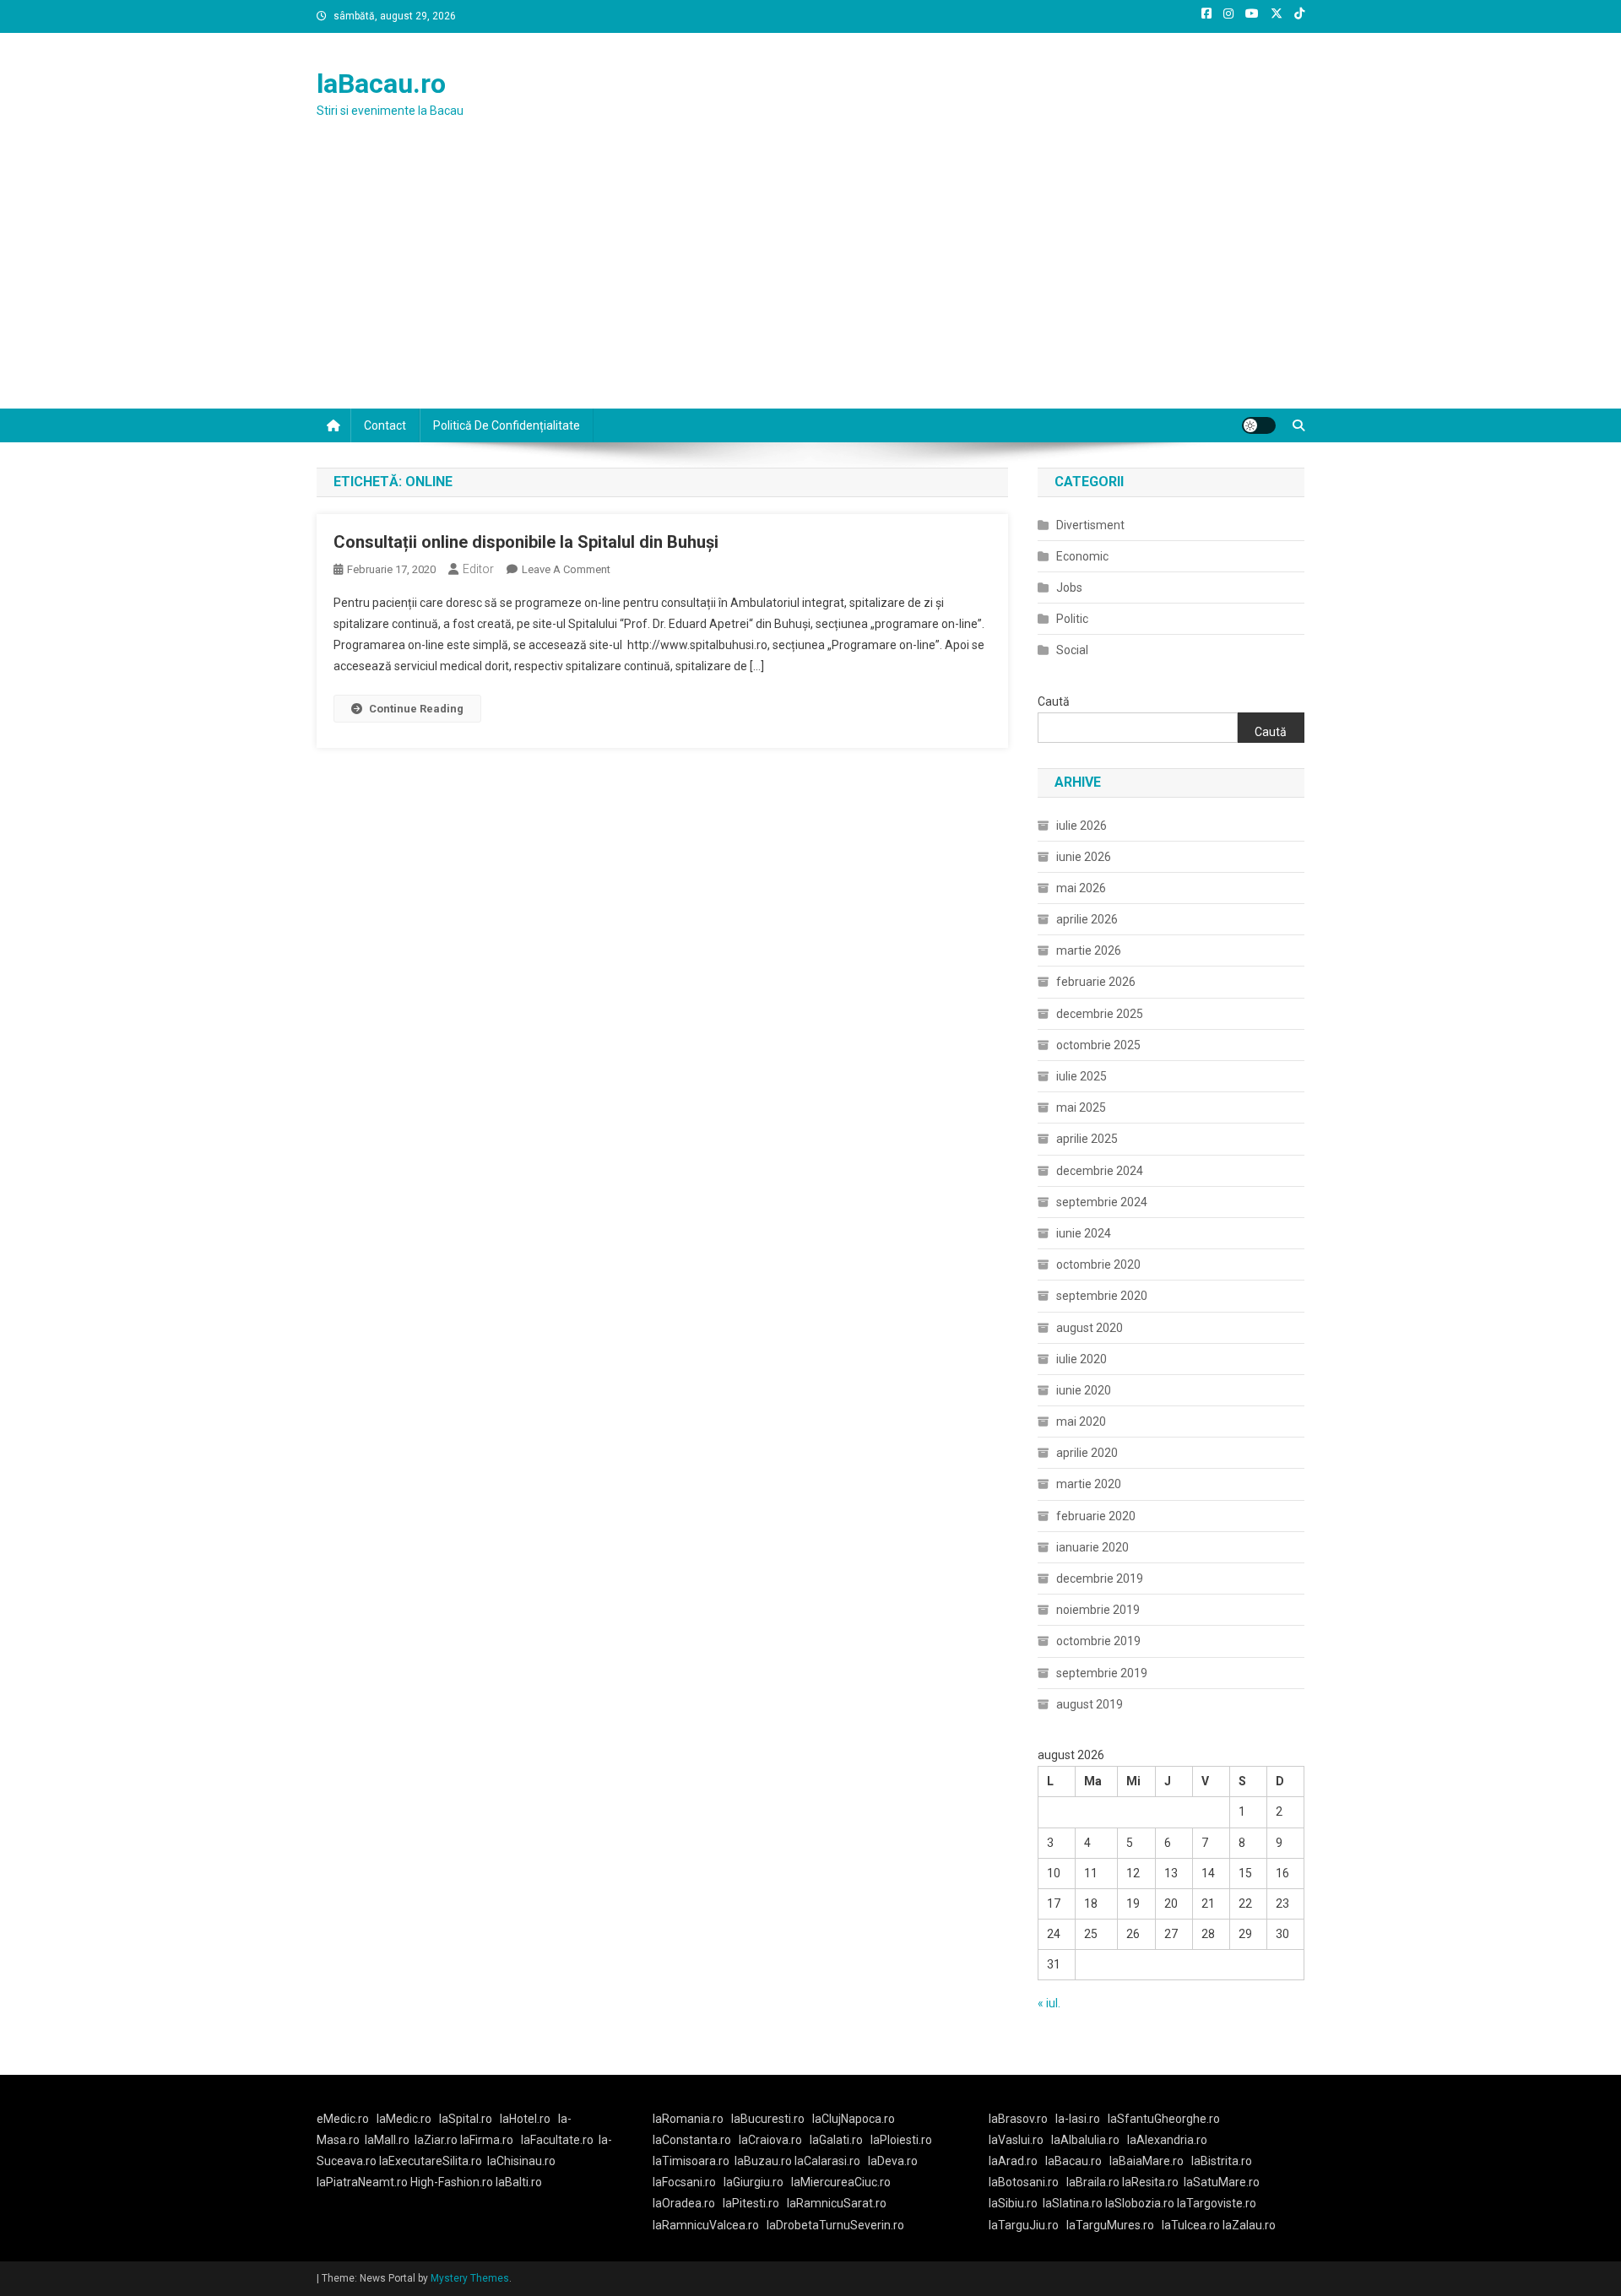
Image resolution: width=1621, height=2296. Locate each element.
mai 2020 (1081, 1421)
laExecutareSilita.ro (431, 2161)
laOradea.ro (684, 2203)
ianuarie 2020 (1092, 1547)
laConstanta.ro (692, 2140)
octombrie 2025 (1098, 1045)
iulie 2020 (1082, 1359)
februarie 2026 (1096, 982)
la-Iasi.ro (1078, 2119)
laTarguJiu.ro (1027, 2225)
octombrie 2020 (1098, 1264)
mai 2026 (1081, 888)
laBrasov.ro (1018, 2119)
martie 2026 (1089, 950)
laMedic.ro (405, 2119)
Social (1072, 650)
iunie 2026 (1084, 857)
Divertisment (1090, 525)
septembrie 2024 (1102, 1202)
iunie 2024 (1084, 1233)
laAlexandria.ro (1167, 2140)
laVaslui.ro (1020, 2140)
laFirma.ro (487, 2140)
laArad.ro (1013, 2161)
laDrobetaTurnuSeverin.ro (835, 2225)
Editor (478, 569)
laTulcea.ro (1192, 2225)
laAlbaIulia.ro (1085, 2140)
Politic (1072, 619)
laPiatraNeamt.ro (362, 2182)
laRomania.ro (688, 2119)
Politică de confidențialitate (507, 425)
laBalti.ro (519, 2182)
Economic (1082, 556)
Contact (385, 425)
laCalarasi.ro (827, 2161)
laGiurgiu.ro (757, 2182)
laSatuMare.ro (1222, 2182)
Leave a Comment (566, 569)
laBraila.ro (1093, 2182)
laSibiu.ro (1013, 2203)
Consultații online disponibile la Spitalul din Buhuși (526, 542)
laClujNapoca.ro (854, 2119)
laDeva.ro (893, 2161)
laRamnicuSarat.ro (837, 2203)
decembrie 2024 (1100, 1171)
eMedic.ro (343, 2119)
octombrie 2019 (1098, 1641)
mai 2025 (1081, 1107)
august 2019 (1090, 1704)
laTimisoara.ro (691, 2161)
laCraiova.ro (770, 2140)
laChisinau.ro (521, 2161)
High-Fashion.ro (452, 2182)
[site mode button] (1259, 425)
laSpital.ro (466, 2119)
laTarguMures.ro (1110, 2225)
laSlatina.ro (1073, 2203)
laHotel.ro (525, 2119)
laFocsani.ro (684, 2182)
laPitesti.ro (751, 2203)
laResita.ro (1150, 2182)
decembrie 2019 (1100, 1578)
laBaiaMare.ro (1147, 2161)
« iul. (1049, 2003)
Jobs (1069, 588)
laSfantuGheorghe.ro (1164, 2119)
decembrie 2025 (1100, 1014)
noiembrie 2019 (1098, 1610)
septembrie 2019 (1102, 1673)
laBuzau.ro (764, 2161)
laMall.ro (387, 2140)
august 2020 (1090, 1328)
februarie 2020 (1096, 1516)
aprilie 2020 (1087, 1453)
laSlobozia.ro (1140, 2203)
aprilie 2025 (1087, 1139)
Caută (1054, 701)
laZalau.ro (1249, 2225)
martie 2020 (1089, 1484)
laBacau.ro (381, 84)
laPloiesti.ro (901, 2140)
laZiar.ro (437, 2140)
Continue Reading (416, 709)
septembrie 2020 (1102, 1296)
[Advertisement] (810, 282)
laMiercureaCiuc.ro (841, 2182)
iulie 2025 (1082, 1076)
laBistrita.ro (1222, 2161)
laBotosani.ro (1024, 2182)
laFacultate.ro (557, 2140)
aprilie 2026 (1087, 919)
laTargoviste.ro (1217, 2203)
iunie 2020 (1084, 1390)
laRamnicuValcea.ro (706, 2225)
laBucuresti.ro (768, 2119)
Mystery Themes (470, 2278)
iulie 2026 (1082, 826)
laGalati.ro (836, 2140)
